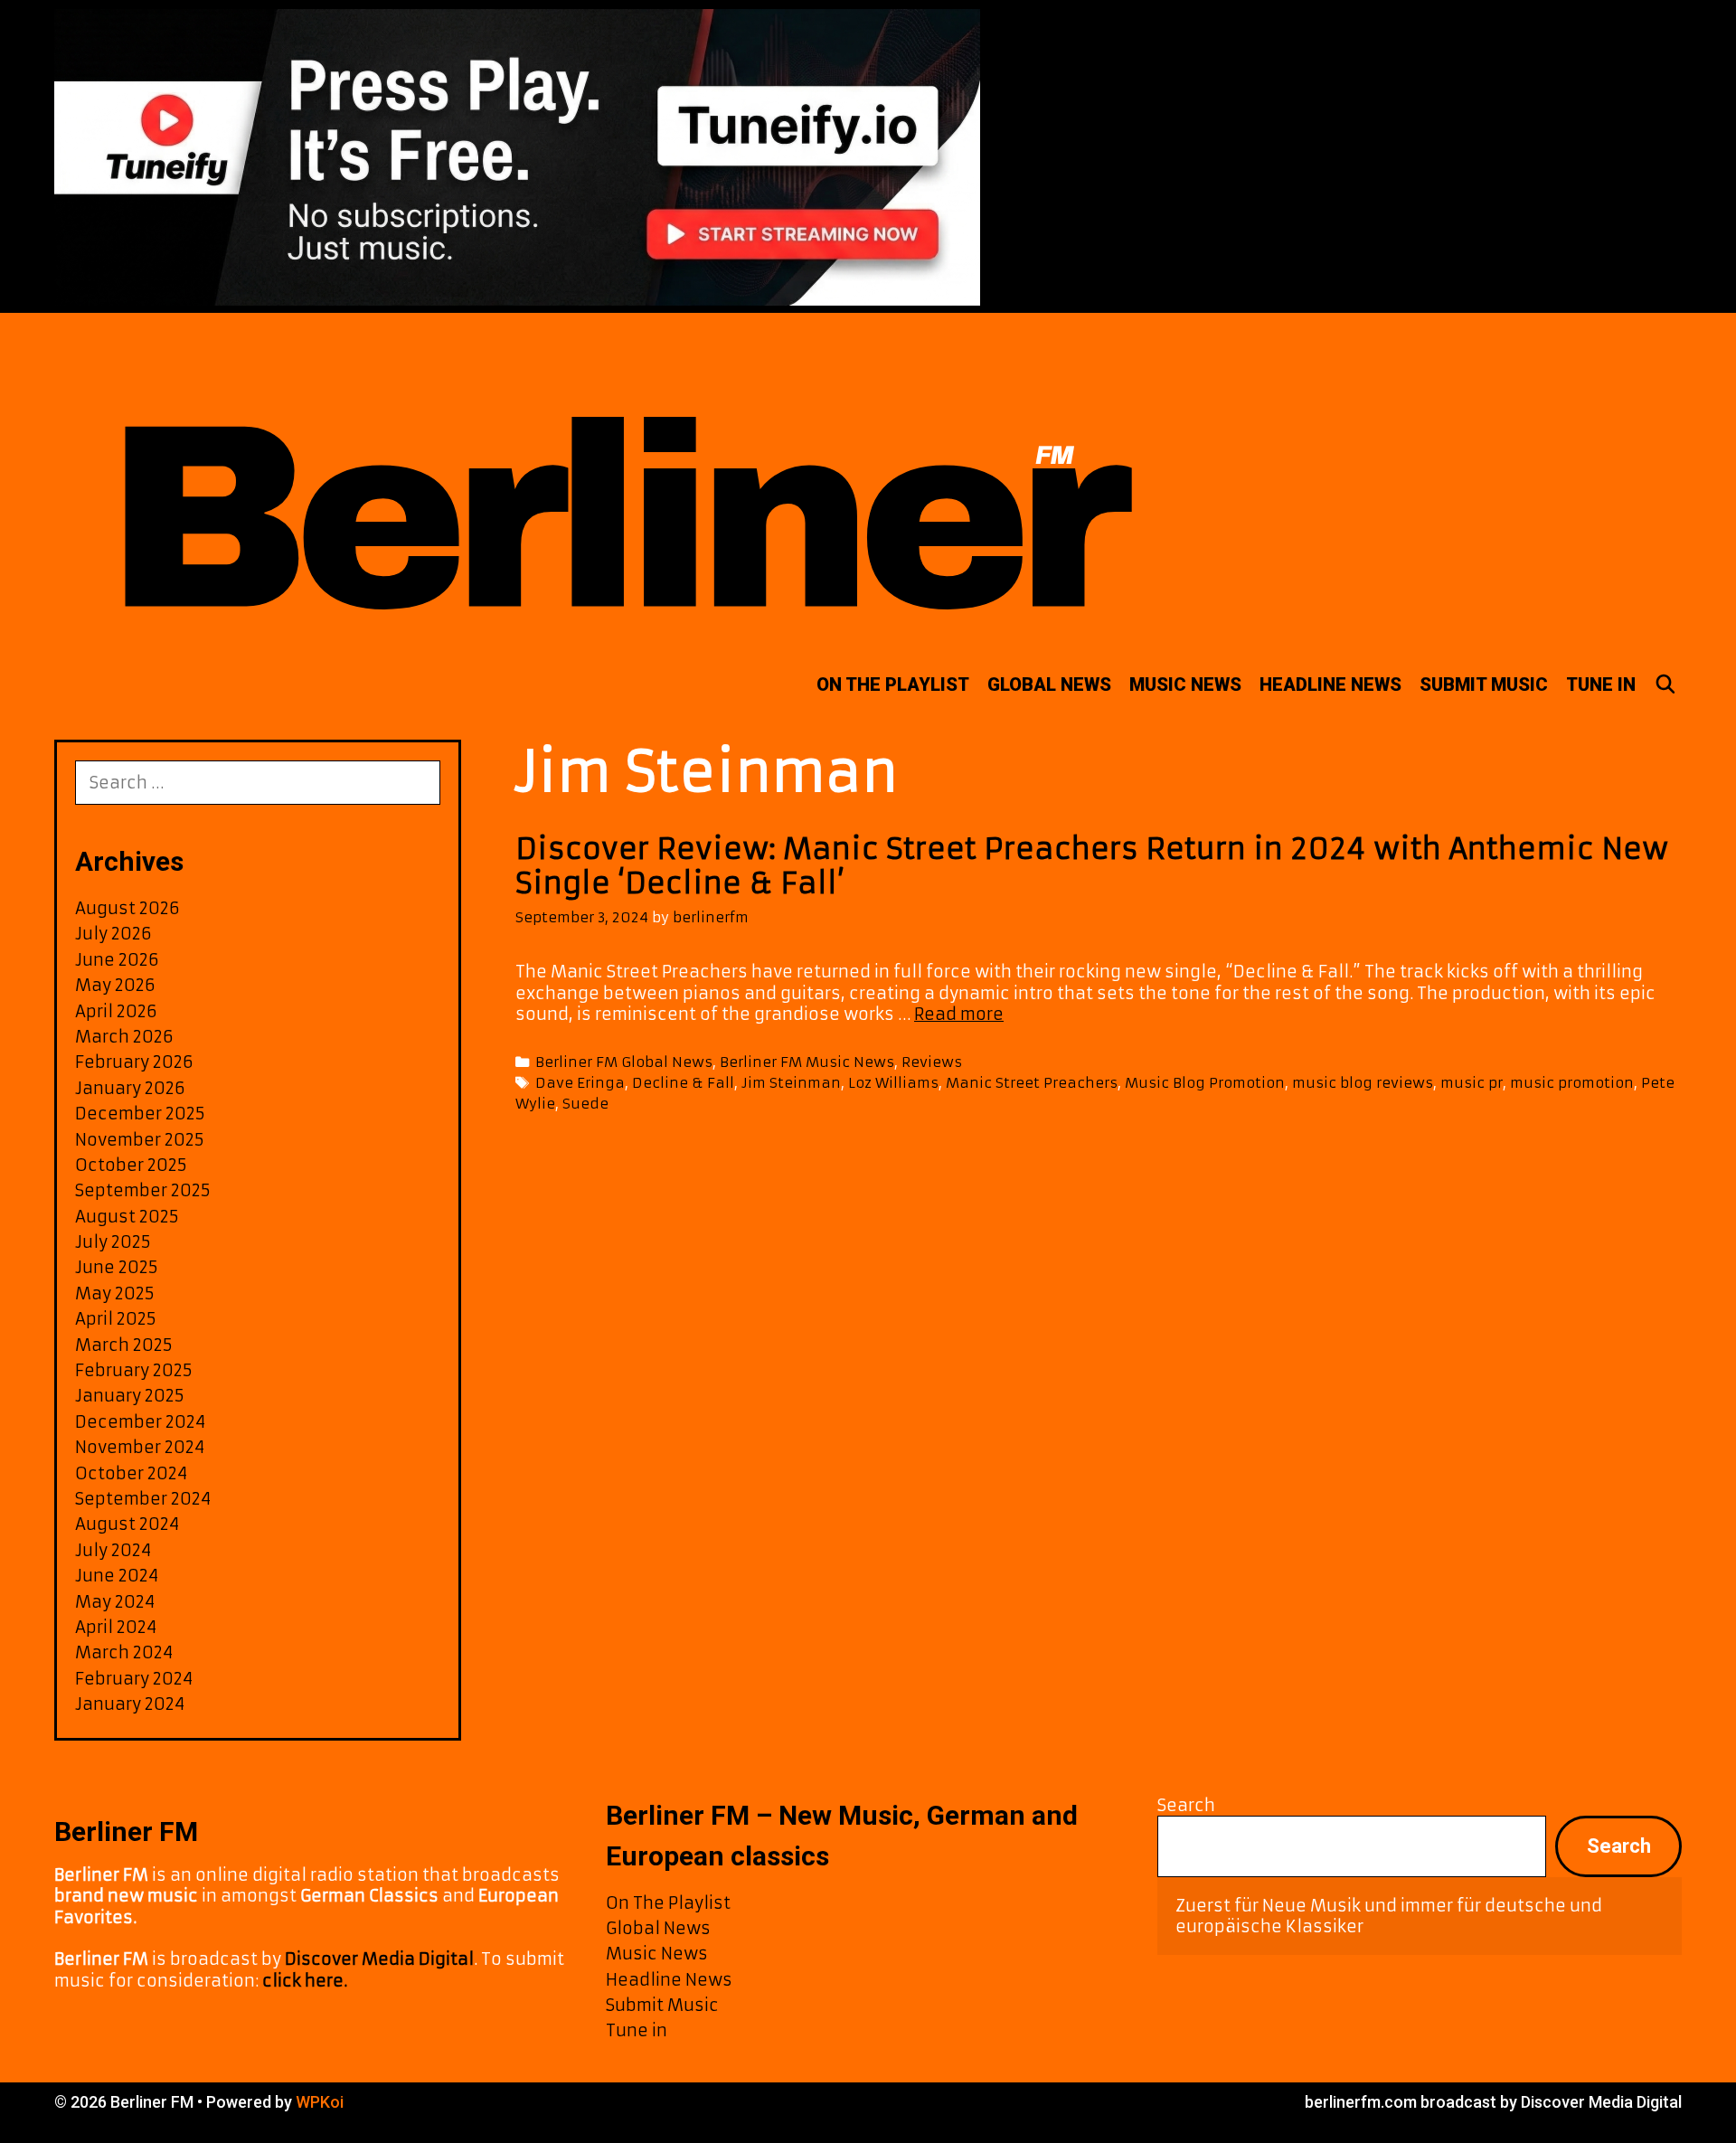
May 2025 (115, 1293)
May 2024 (115, 1602)
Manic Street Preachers (1032, 1083)
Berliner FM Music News (807, 1062)
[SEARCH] (1665, 684)
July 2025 (113, 1242)
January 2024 (130, 1704)
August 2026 (127, 908)
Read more (959, 1014)
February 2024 (134, 1679)
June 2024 (117, 1576)
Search (1186, 1805)
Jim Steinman (791, 1083)
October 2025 (131, 1165)
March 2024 (124, 1652)
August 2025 (127, 1217)
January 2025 (130, 1396)
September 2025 (143, 1190)
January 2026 (130, 1088)
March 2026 (124, 1037)
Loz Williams (893, 1083)
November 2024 (140, 1447)
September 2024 (143, 1499)
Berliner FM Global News (624, 1062)
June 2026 (117, 960)
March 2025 (124, 1345)
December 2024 (140, 1422)
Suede (585, 1104)
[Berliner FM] (619, 481)
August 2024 (127, 1524)
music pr (1472, 1083)
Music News (1185, 684)
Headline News (1330, 684)
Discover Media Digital (379, 1959)
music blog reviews (1363, 1083)
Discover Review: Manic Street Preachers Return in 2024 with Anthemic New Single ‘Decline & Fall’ (1092, 866)
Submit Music (1484, 684)
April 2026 (116, 1011)
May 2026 (115, 985)
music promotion (1572, 1083)
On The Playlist (893, 684)
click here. (305, 1981)
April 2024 (116, 1627)
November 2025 (140, 1140)
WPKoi (320, 2102)
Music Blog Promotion (1205, 1083)
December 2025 (140, 1114)
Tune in (1601, 684)
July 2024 (113, 1550)
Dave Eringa (580, 1083)
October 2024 (131, 1473)
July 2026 (113, 934)
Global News (1049, 684)
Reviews (932, 1062)
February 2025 (134, 1370)
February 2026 (134, 1062)
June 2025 (117, 1267)
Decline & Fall (683, 1083)
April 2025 (116, 1319)
